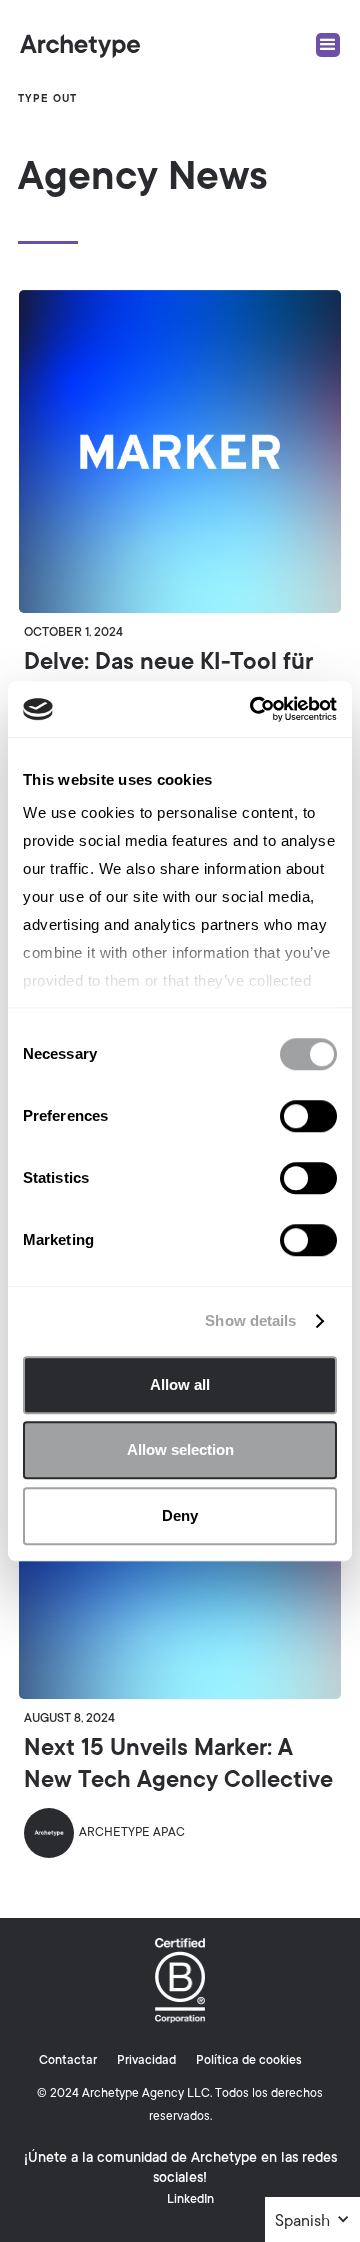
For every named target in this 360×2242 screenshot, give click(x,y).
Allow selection (180, 1449)
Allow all (180, 1384)
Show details (250, 1320)
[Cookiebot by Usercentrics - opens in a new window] (254, 709)
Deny (180, 1515)
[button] (312, 2222)
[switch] (308, 1116)
